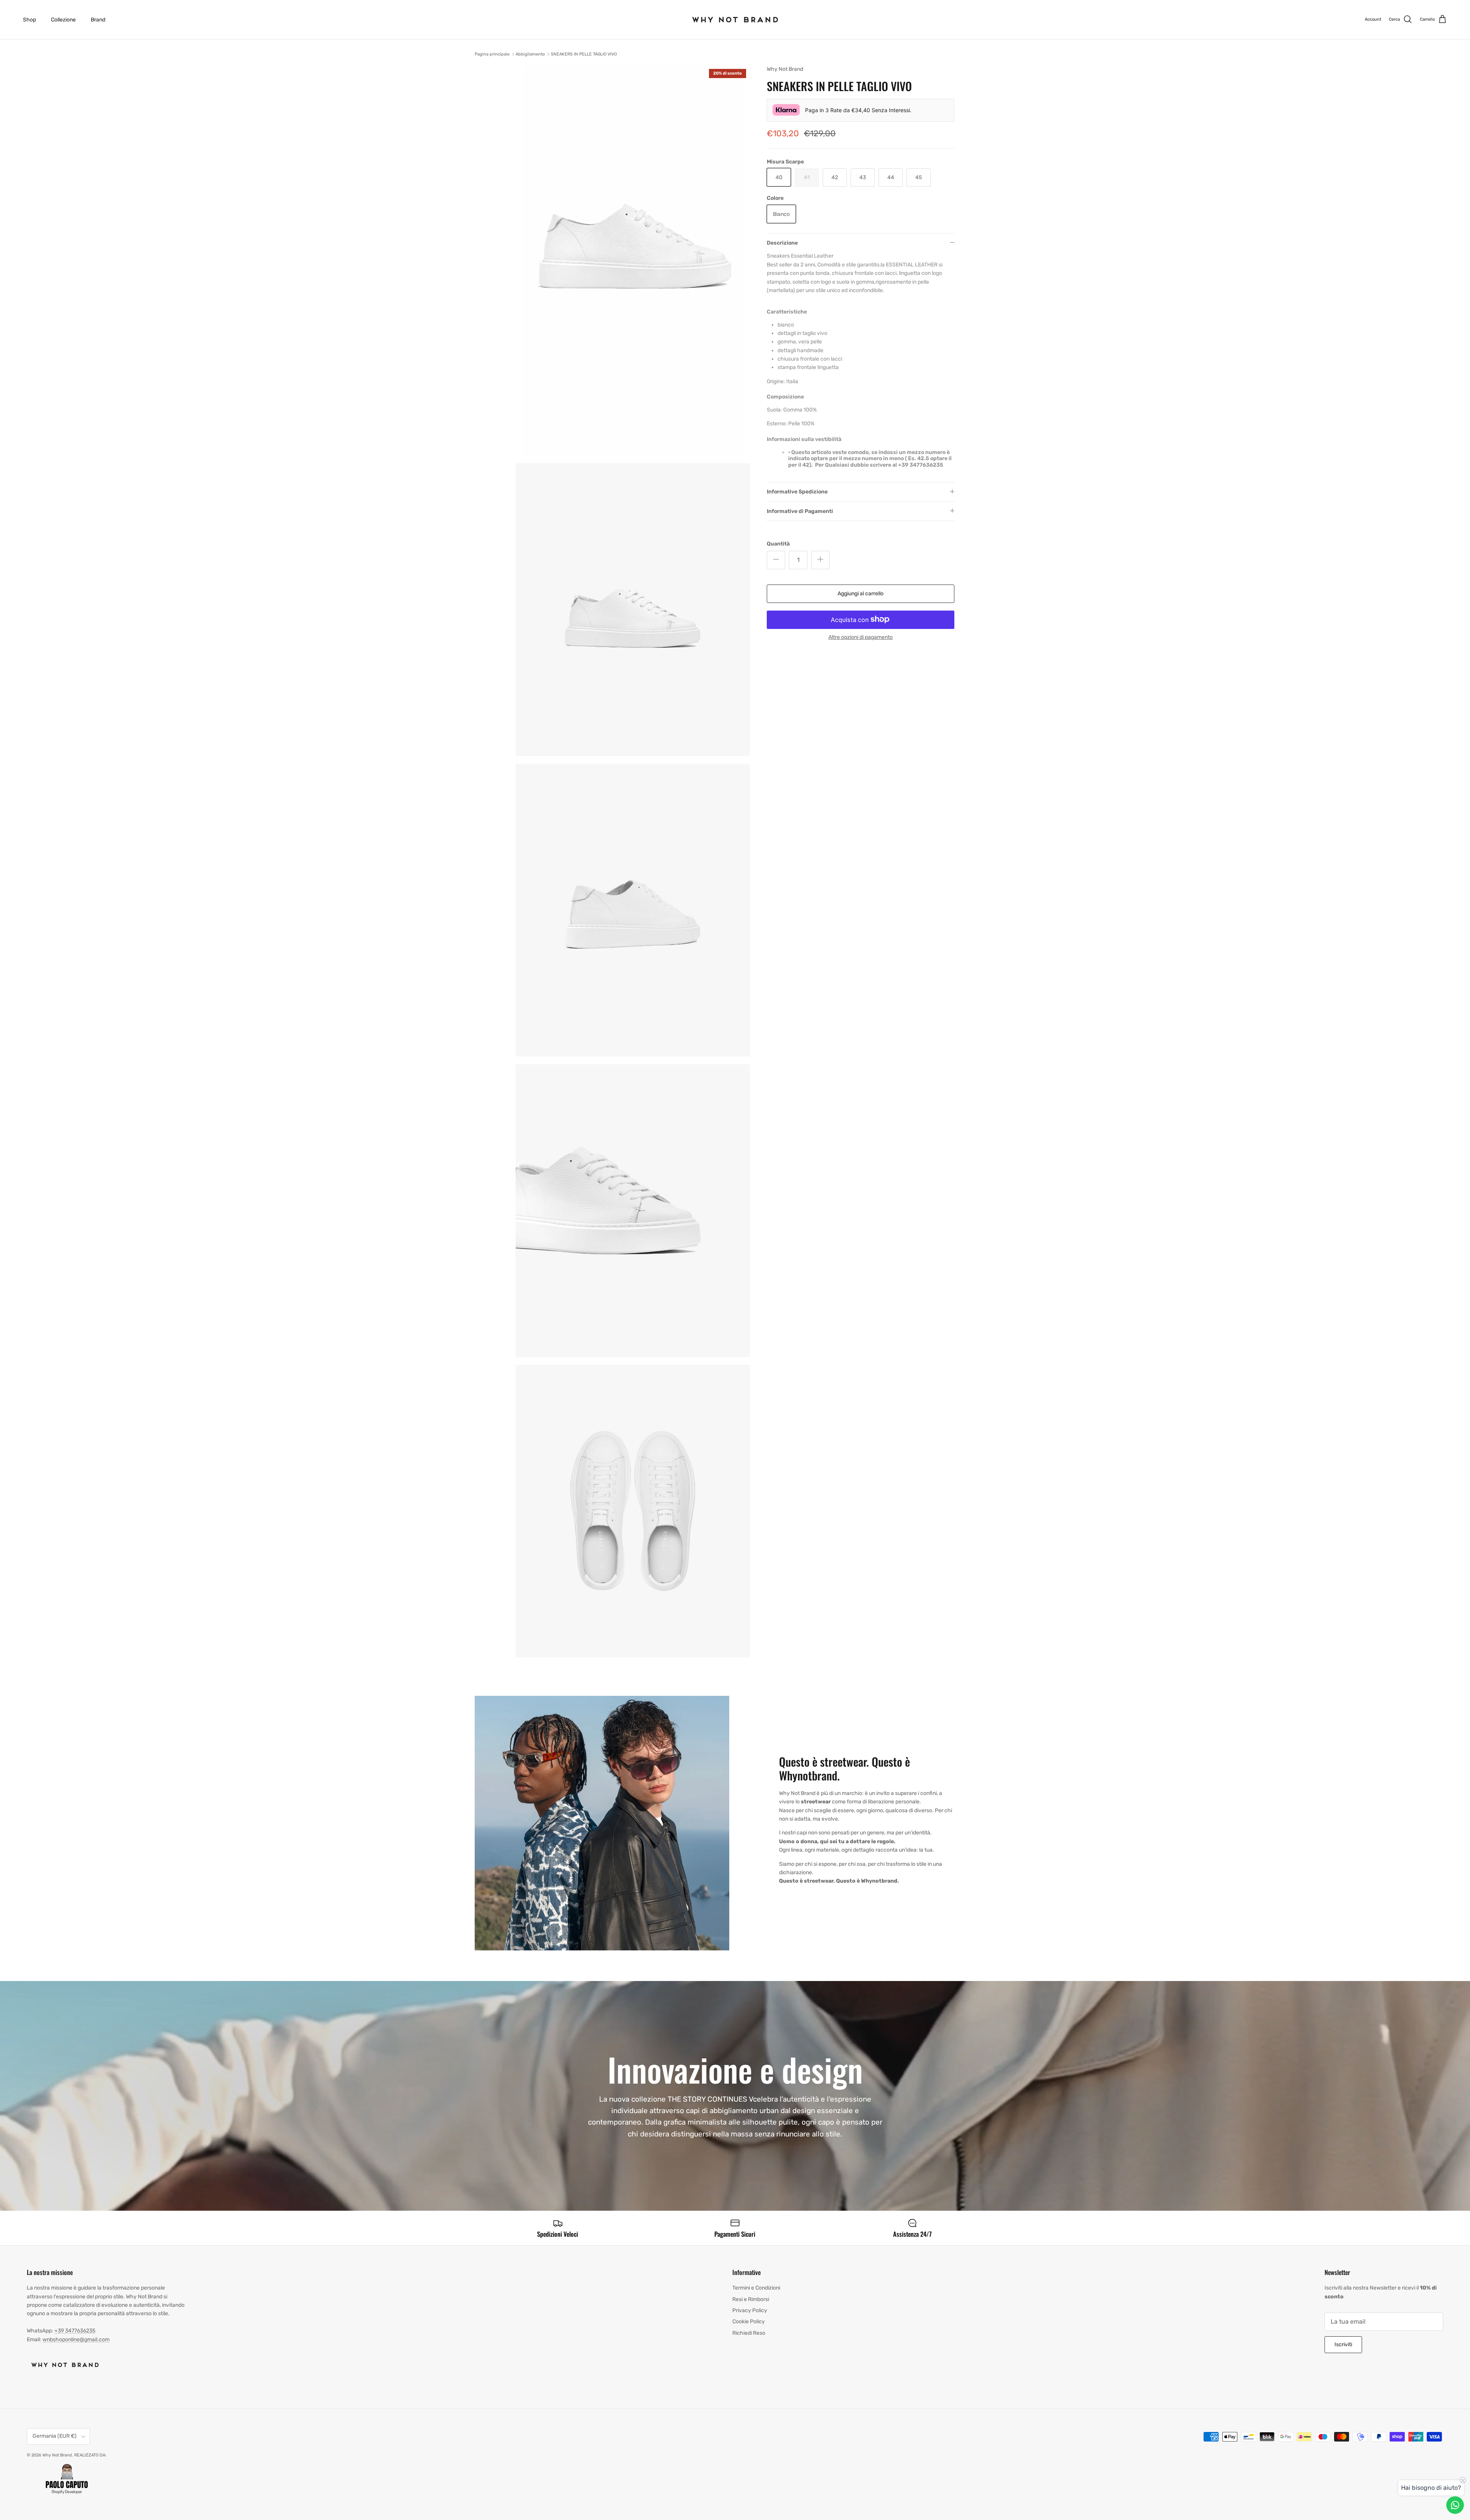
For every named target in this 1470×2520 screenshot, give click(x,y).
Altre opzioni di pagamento (861, 637)
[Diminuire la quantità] (776, 560)
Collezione (63, 20)
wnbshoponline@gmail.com (76, 2340)
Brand (98, 20)
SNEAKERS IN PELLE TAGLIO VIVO (584, 54)
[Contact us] (1455, 2505)
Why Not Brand (57, 2455)
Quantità (778, 543)
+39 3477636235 (75, 2331)
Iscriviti (1343, 2344)
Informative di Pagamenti (800, 511)
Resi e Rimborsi (751, 2299)
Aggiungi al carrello (861, 593)
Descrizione (782, 243)
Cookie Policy (749, 2322)
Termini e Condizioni (756, 2288)
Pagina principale (492, 54)
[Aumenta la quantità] (820, 560)
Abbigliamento (530, 54)
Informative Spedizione (797, 491)
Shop (29, 20)
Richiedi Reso (749, 2333)
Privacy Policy (750, 2310)
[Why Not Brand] (735, 20)
